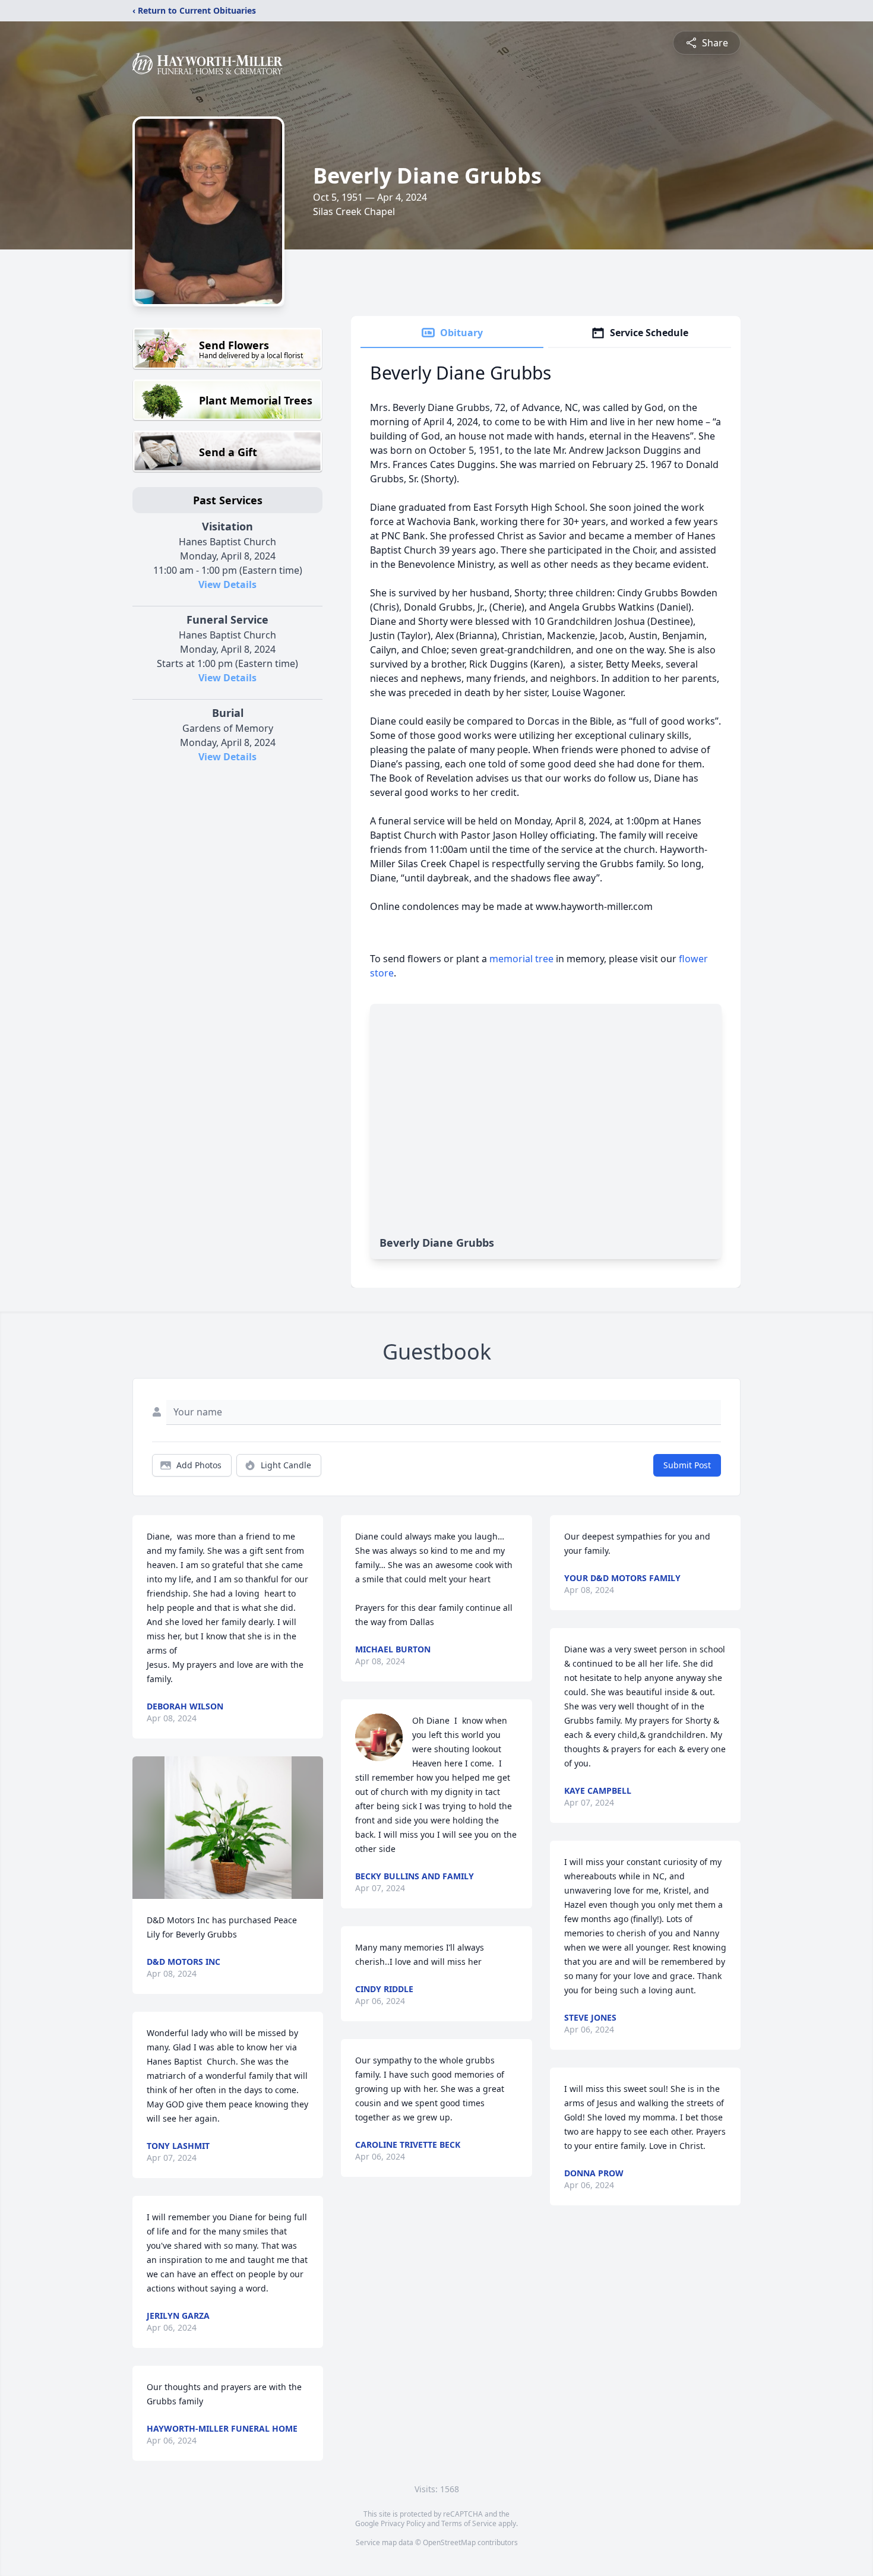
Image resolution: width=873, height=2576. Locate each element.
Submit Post (687, 1465)
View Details (227, 584)
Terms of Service (469, 2523)
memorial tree (521, 959)
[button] (228, 1828)
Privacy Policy (403, 2523)
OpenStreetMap (449, 2542)
